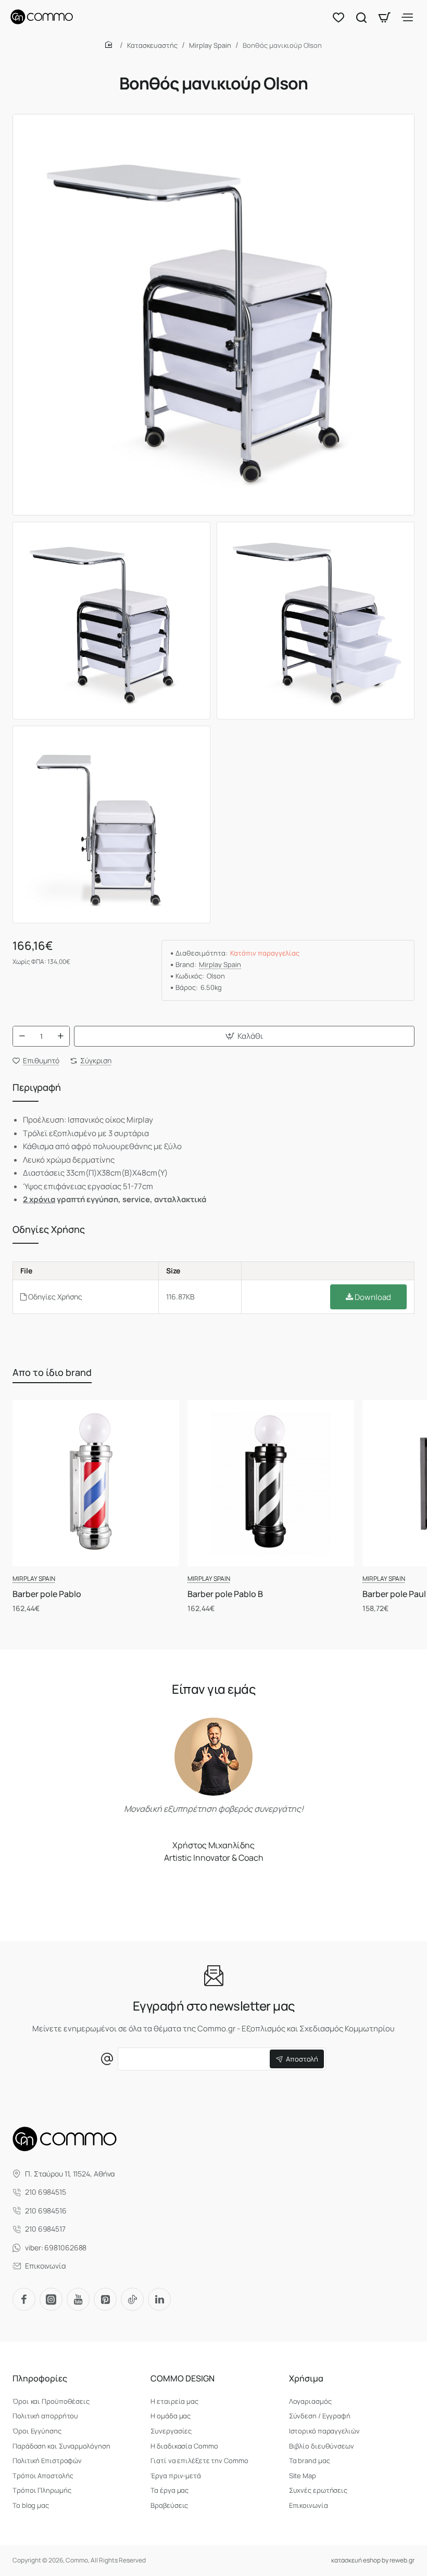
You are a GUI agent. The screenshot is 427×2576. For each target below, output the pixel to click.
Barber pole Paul (394, 1594)
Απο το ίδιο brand (52, 1372)
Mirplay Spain (210, 45)
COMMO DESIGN (183, 2379)
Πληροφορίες (40, 2379)
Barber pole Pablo (47, 1594)
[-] (22, 1036)
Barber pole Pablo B (225, 1594)
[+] (60, 1036)
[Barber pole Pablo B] (271, 1483)
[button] (244, 1036)
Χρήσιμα (306, 2379)
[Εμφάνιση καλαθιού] (384, 17)
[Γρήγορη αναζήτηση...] (361, 17)
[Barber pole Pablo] (96, 1483)
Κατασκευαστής (152, 45)
